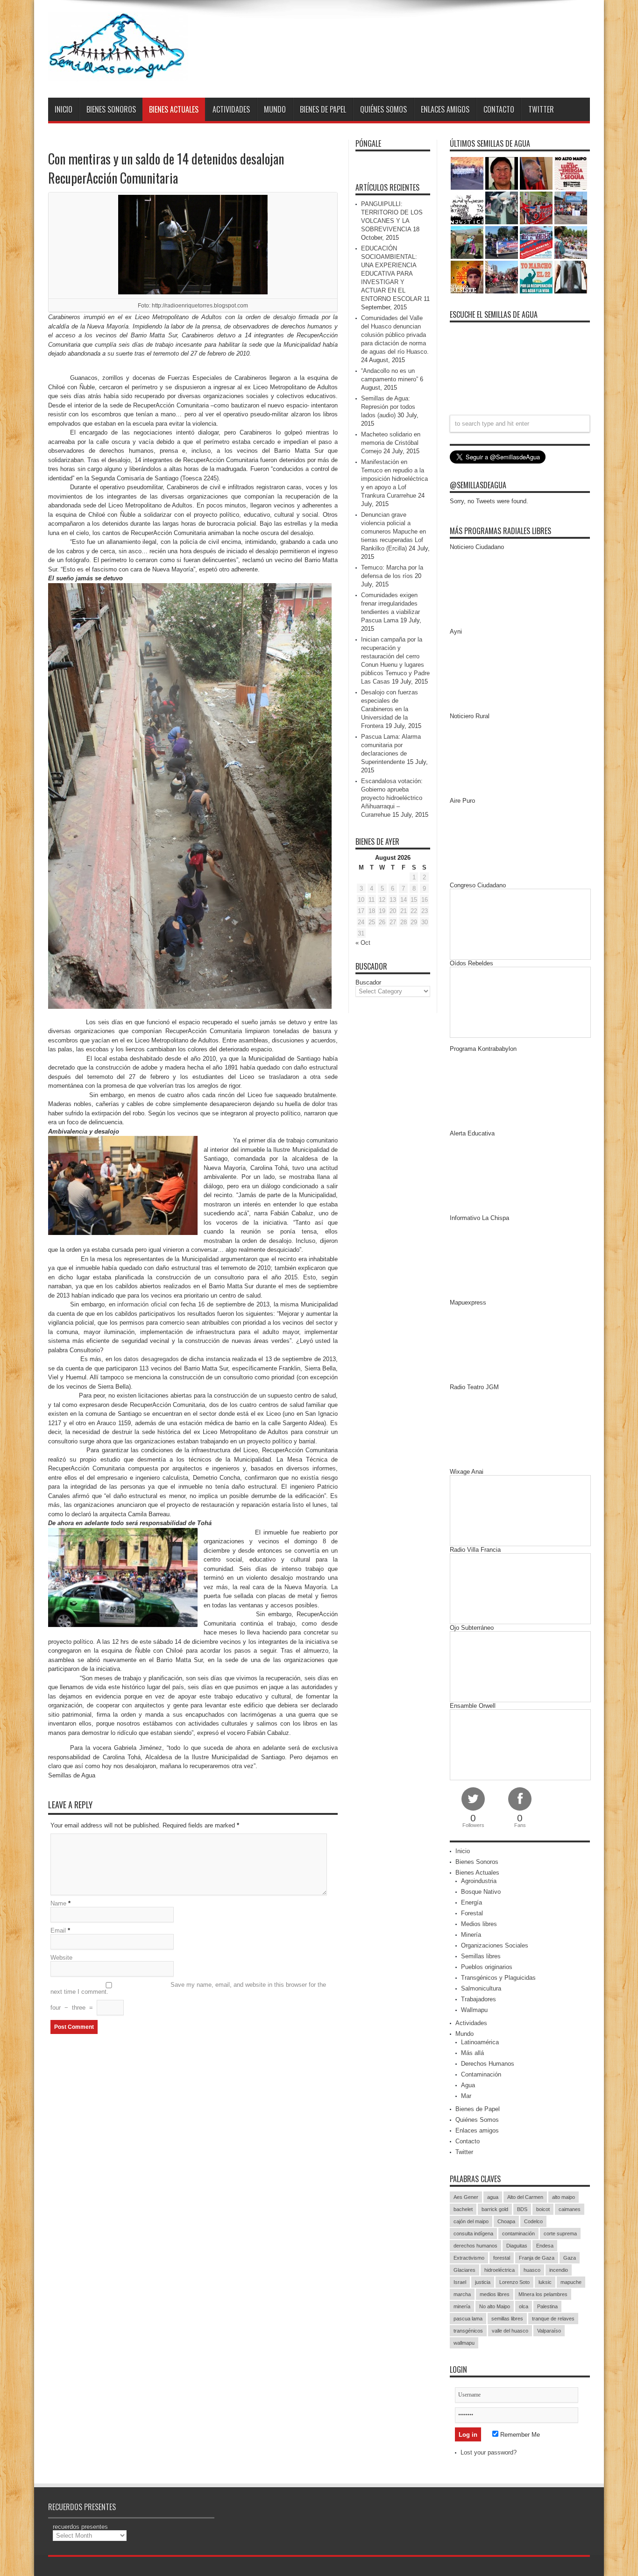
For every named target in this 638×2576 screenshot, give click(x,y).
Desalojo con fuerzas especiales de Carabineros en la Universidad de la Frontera (390, 709)
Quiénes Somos (383, 109)
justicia (483, 2282)
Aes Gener (466, 2197)
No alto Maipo (495, 2306)
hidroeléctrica (500, 2270)
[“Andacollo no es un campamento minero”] (467, 173)
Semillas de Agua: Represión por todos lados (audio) (388, 407)
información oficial (142, 1304)
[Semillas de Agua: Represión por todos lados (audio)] (502, 173)
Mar (466, 2096)
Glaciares (464, 2270)
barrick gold (495, 2209)
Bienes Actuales (174, 109)
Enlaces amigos (445, 109)
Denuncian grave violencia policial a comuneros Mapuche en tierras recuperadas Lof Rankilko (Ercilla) (393, 532)
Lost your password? (489, 2452)
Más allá (472, 2053)
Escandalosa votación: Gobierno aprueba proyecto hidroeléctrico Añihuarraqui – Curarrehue (392, 798)
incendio (559, 2270)
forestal (502, 2258)
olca (524, 2306)
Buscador (368, 982)
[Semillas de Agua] (118, 74)
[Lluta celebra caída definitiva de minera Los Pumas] (502, 243)
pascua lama (468, 2319)
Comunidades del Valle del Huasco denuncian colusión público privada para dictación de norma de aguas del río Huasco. (395, 335)
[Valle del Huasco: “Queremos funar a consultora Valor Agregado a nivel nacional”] (536, 208)
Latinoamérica (480, 2042)
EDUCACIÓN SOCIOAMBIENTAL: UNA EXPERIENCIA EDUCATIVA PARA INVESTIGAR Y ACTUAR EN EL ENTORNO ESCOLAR (391, 274)
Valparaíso (549, 2331)
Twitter (541, 109)
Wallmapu (474, 2010)
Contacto (499, 109)
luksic (545, 2282)
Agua (468, 2085)
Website (61, 1958)
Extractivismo (469, 2258)
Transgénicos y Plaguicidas (498, 1978)
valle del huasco (510, 2331)
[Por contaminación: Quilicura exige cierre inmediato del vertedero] (536, 243)
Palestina (547, 2306)
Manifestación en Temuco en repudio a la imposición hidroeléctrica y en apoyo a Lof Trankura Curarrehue (394, 479)
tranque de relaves (553, 2319)
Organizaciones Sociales (495, 1945)
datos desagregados (151, 1359)
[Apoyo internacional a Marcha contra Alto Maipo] (536, 173)
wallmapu (464, 2343)
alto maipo (564, 2197)
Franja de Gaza (537, 2258)
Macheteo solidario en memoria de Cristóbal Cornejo (391, 443)
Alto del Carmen (525, 2197)
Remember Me (519, 2435)
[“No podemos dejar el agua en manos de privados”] (536, 277)
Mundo (275, 109)
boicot (543, 2209)
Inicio (64, 109)
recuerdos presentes (80, 2527)
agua (493, 2197)
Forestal (472, 1913)
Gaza (570, 2258)
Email (58, 1930)
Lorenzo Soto (514, 2282)
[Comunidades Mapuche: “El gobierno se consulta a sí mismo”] (502, 208)
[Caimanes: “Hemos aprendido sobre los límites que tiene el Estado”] (467, 243)
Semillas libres (481, 1956)
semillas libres (507, 2319)
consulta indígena (473, 2233)
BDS (522, 2209)
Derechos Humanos (488, 2064)
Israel (460, 2282)
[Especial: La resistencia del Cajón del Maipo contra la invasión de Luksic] (571, 243)
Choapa (506, 2221)
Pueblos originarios (487, 1967)
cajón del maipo (471, 2221)
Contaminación (481, 2074)
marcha (462, 2294)
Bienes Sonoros (111, 109)
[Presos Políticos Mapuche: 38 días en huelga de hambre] (467, 277)
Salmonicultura (481, 1988)
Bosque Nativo (481, 1892)
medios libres (495, 2294)
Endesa (545, 2246)
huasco (532, 2270)
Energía (471, 1902)
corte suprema (560, 2233)
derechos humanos (475, 2246)
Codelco (533, 2221)
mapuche (571, 2282)
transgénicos (468, 2331)
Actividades (231, 109)
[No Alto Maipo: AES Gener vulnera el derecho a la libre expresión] (571, 173)
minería (462, 2306)
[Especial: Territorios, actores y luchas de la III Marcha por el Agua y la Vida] (502, 277)
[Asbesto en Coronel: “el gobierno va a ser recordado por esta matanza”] (571, 277)
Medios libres (479, 1924)
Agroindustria (479, 1881)
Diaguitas (517, 2246)
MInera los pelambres (543, 2294)
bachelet (463, 2209)
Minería (471, 1935)
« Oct (363, 943)
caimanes (570, 2209)
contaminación (518, 2233)
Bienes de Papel (323, 109)
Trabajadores (478, 1999)
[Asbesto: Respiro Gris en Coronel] (467, 208)
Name (58, 1903)
